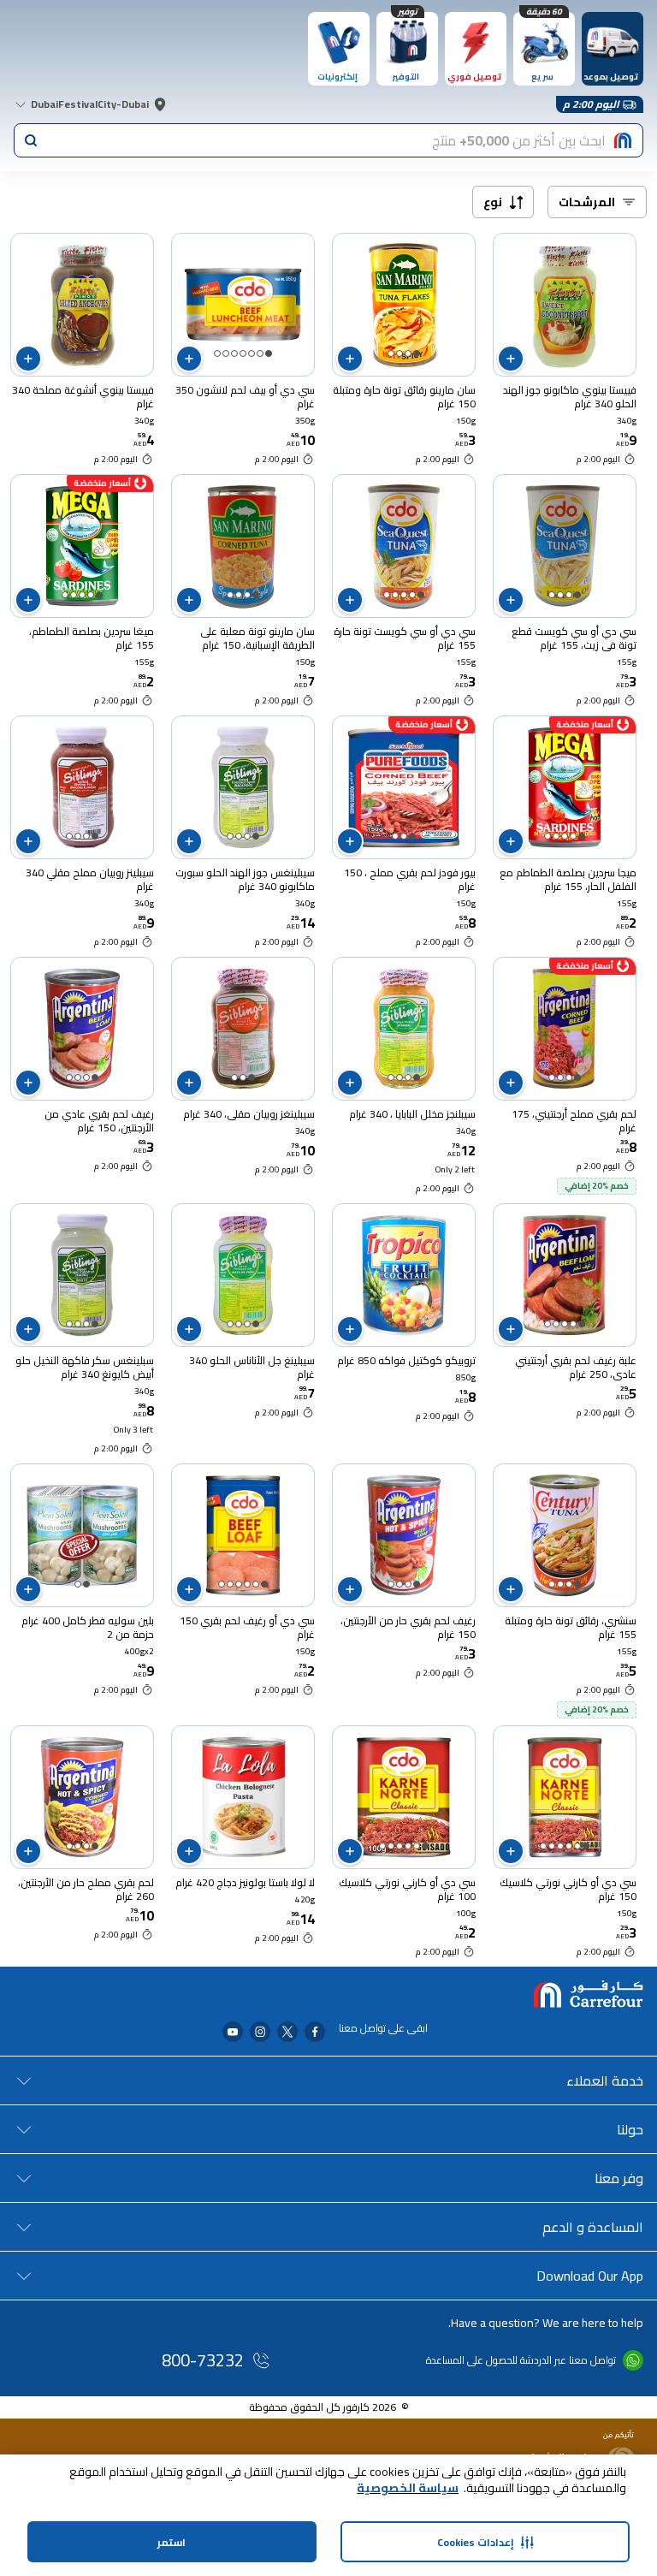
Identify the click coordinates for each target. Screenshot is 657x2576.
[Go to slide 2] (408, 353)
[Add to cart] (511, 359)
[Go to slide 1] (417, 353)
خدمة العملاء (605, 2080)
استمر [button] (172, 2542)
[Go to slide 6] (226, 353)
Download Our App (590, 2276)
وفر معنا (619, 2178)
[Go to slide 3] (400, 353)
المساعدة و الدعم (593, 2227)
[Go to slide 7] (217, 353)
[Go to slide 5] (234, 353)
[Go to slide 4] (391, 353)
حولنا (630, 2129)
